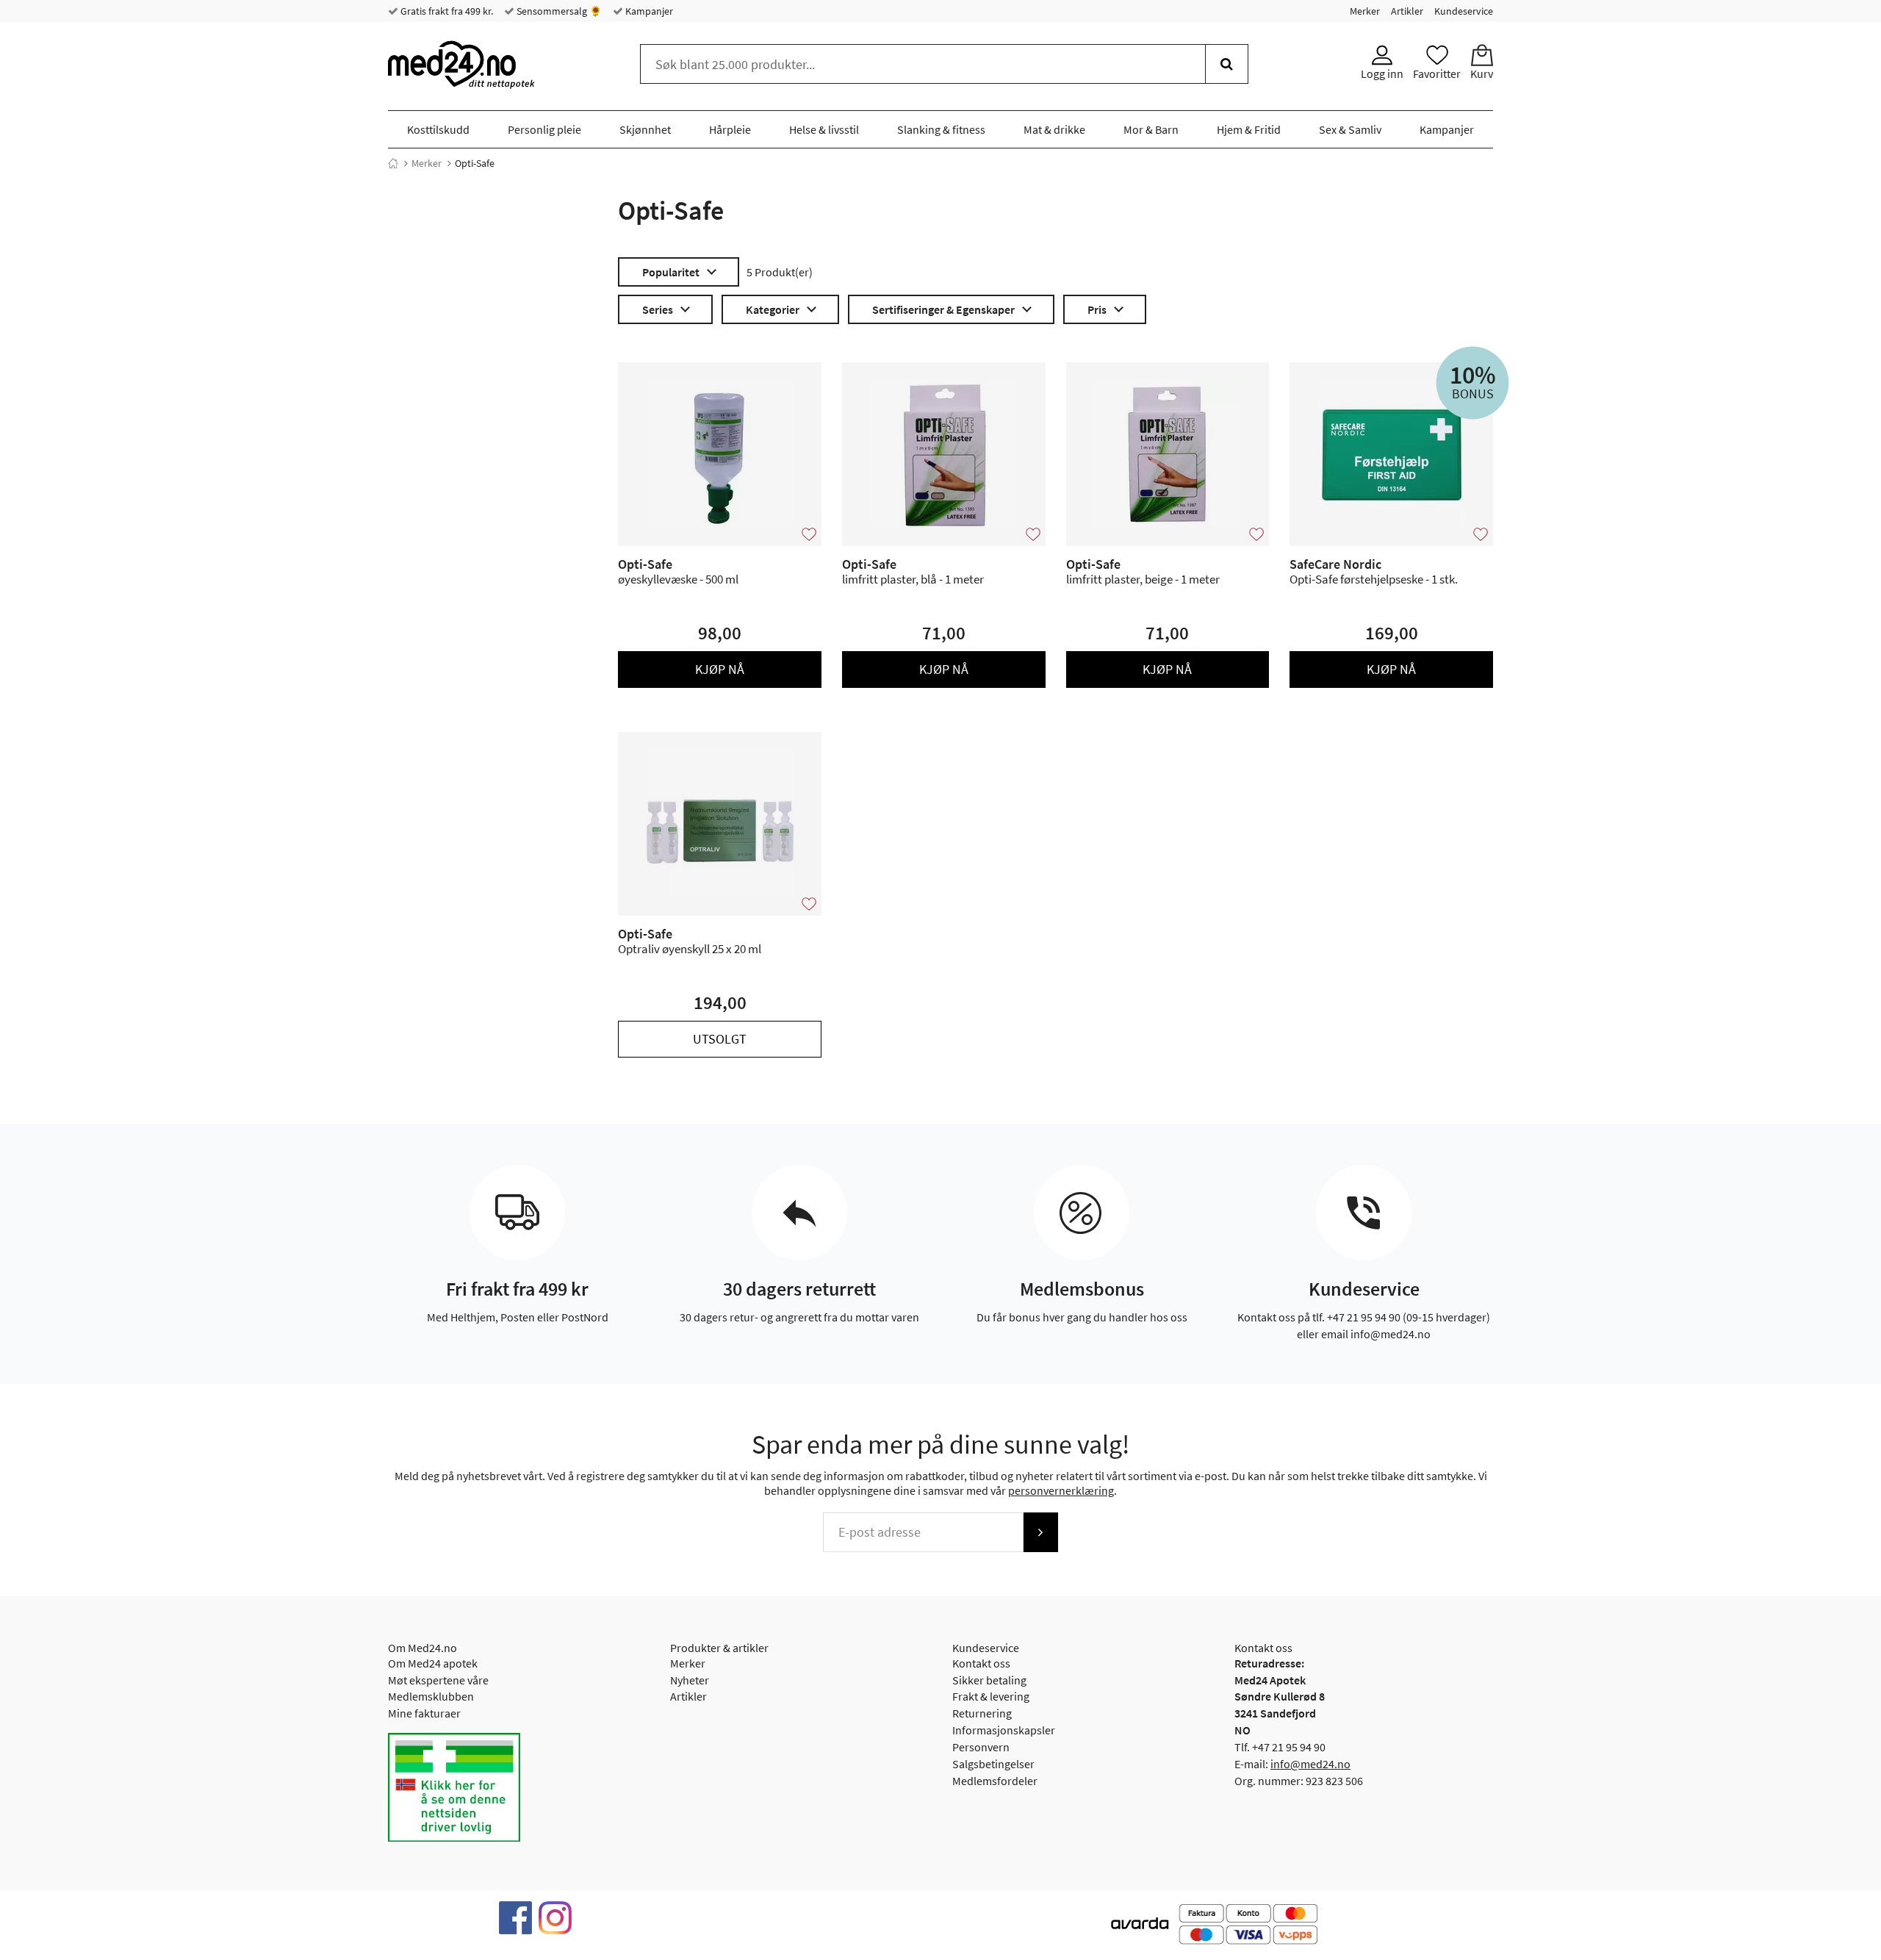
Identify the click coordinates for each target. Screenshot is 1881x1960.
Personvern (981, 1747)
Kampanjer (648, 11)
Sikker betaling (989, 1680)
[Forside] (393, 163)
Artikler (1407, 11)
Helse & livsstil (824, 129)
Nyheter (690, 1680)
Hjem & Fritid (1249, 129)
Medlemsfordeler (995, 1781)
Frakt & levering (991, 1696)
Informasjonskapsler (1004, 1730)
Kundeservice (1464, 11)
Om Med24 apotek (433, 1663)
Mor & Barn (1151, 129)
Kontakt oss (981, 1663)
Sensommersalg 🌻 (558, 11)
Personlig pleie (544, 129)
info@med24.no (1310, 1764)
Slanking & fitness (941, 129)
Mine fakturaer (424, 1713)
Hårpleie (730, 129)
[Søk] (1227, 64)
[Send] (1040, 1532)
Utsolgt (720, 1039)
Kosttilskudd (438, 129)
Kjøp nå (720, 669)
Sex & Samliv (1350, 129)
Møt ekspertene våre (438, 1680)
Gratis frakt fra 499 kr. (446, 11)
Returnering (982, 1713)
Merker (1365, 11)
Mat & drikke (1054, 129)
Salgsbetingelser (993, 1764)
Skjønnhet (645, 129)
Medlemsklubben (431, 1696)
